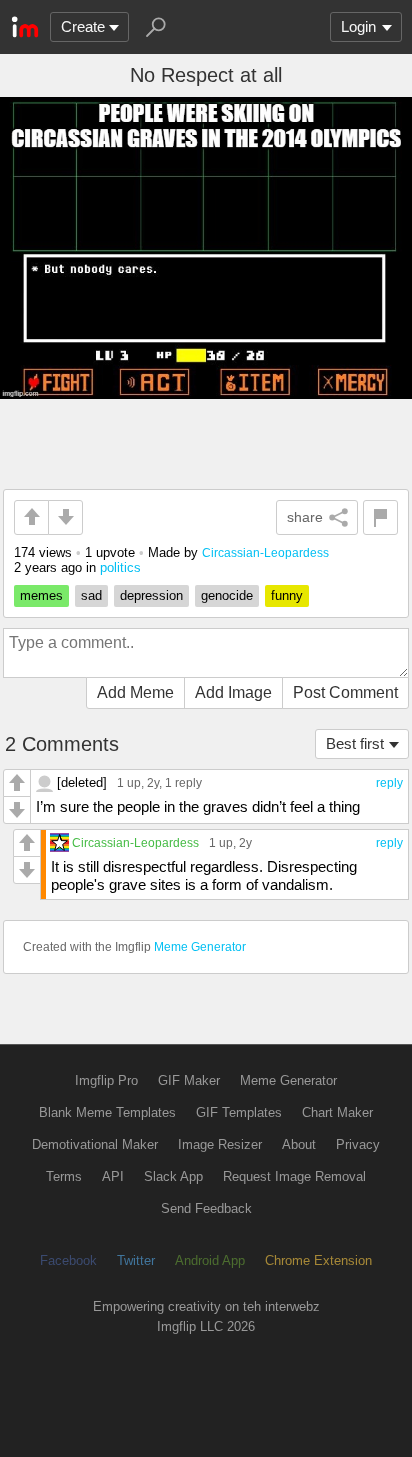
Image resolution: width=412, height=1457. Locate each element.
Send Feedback (206, 1208)
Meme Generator (200, 947)
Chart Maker (337, 1112)
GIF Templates (239, 1112)
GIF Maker (189, 1080)
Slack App (173, 1176)
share (305, 517)
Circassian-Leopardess (265, 552)
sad (91, 595)
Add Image (233, 692)
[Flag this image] (380, 517)
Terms (64, 1176)
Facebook (68, 1260)
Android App (210, 1260)
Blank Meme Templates (107, 1112)
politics (120, 567)
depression (151, 595)
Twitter (136, 1260)
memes (41, 595)
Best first (355, 743)
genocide (227, 595)
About (299, 1144)
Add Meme (135, 692)
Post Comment (345, 692)
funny (287, 595)
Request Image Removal (294, 1176)
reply (389, 783)
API (113, 1176)
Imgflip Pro (106, 1080)
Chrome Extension (318, 1260)
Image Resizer (220, 1144)
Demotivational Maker (95, 1144)
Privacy (358, 1144)
